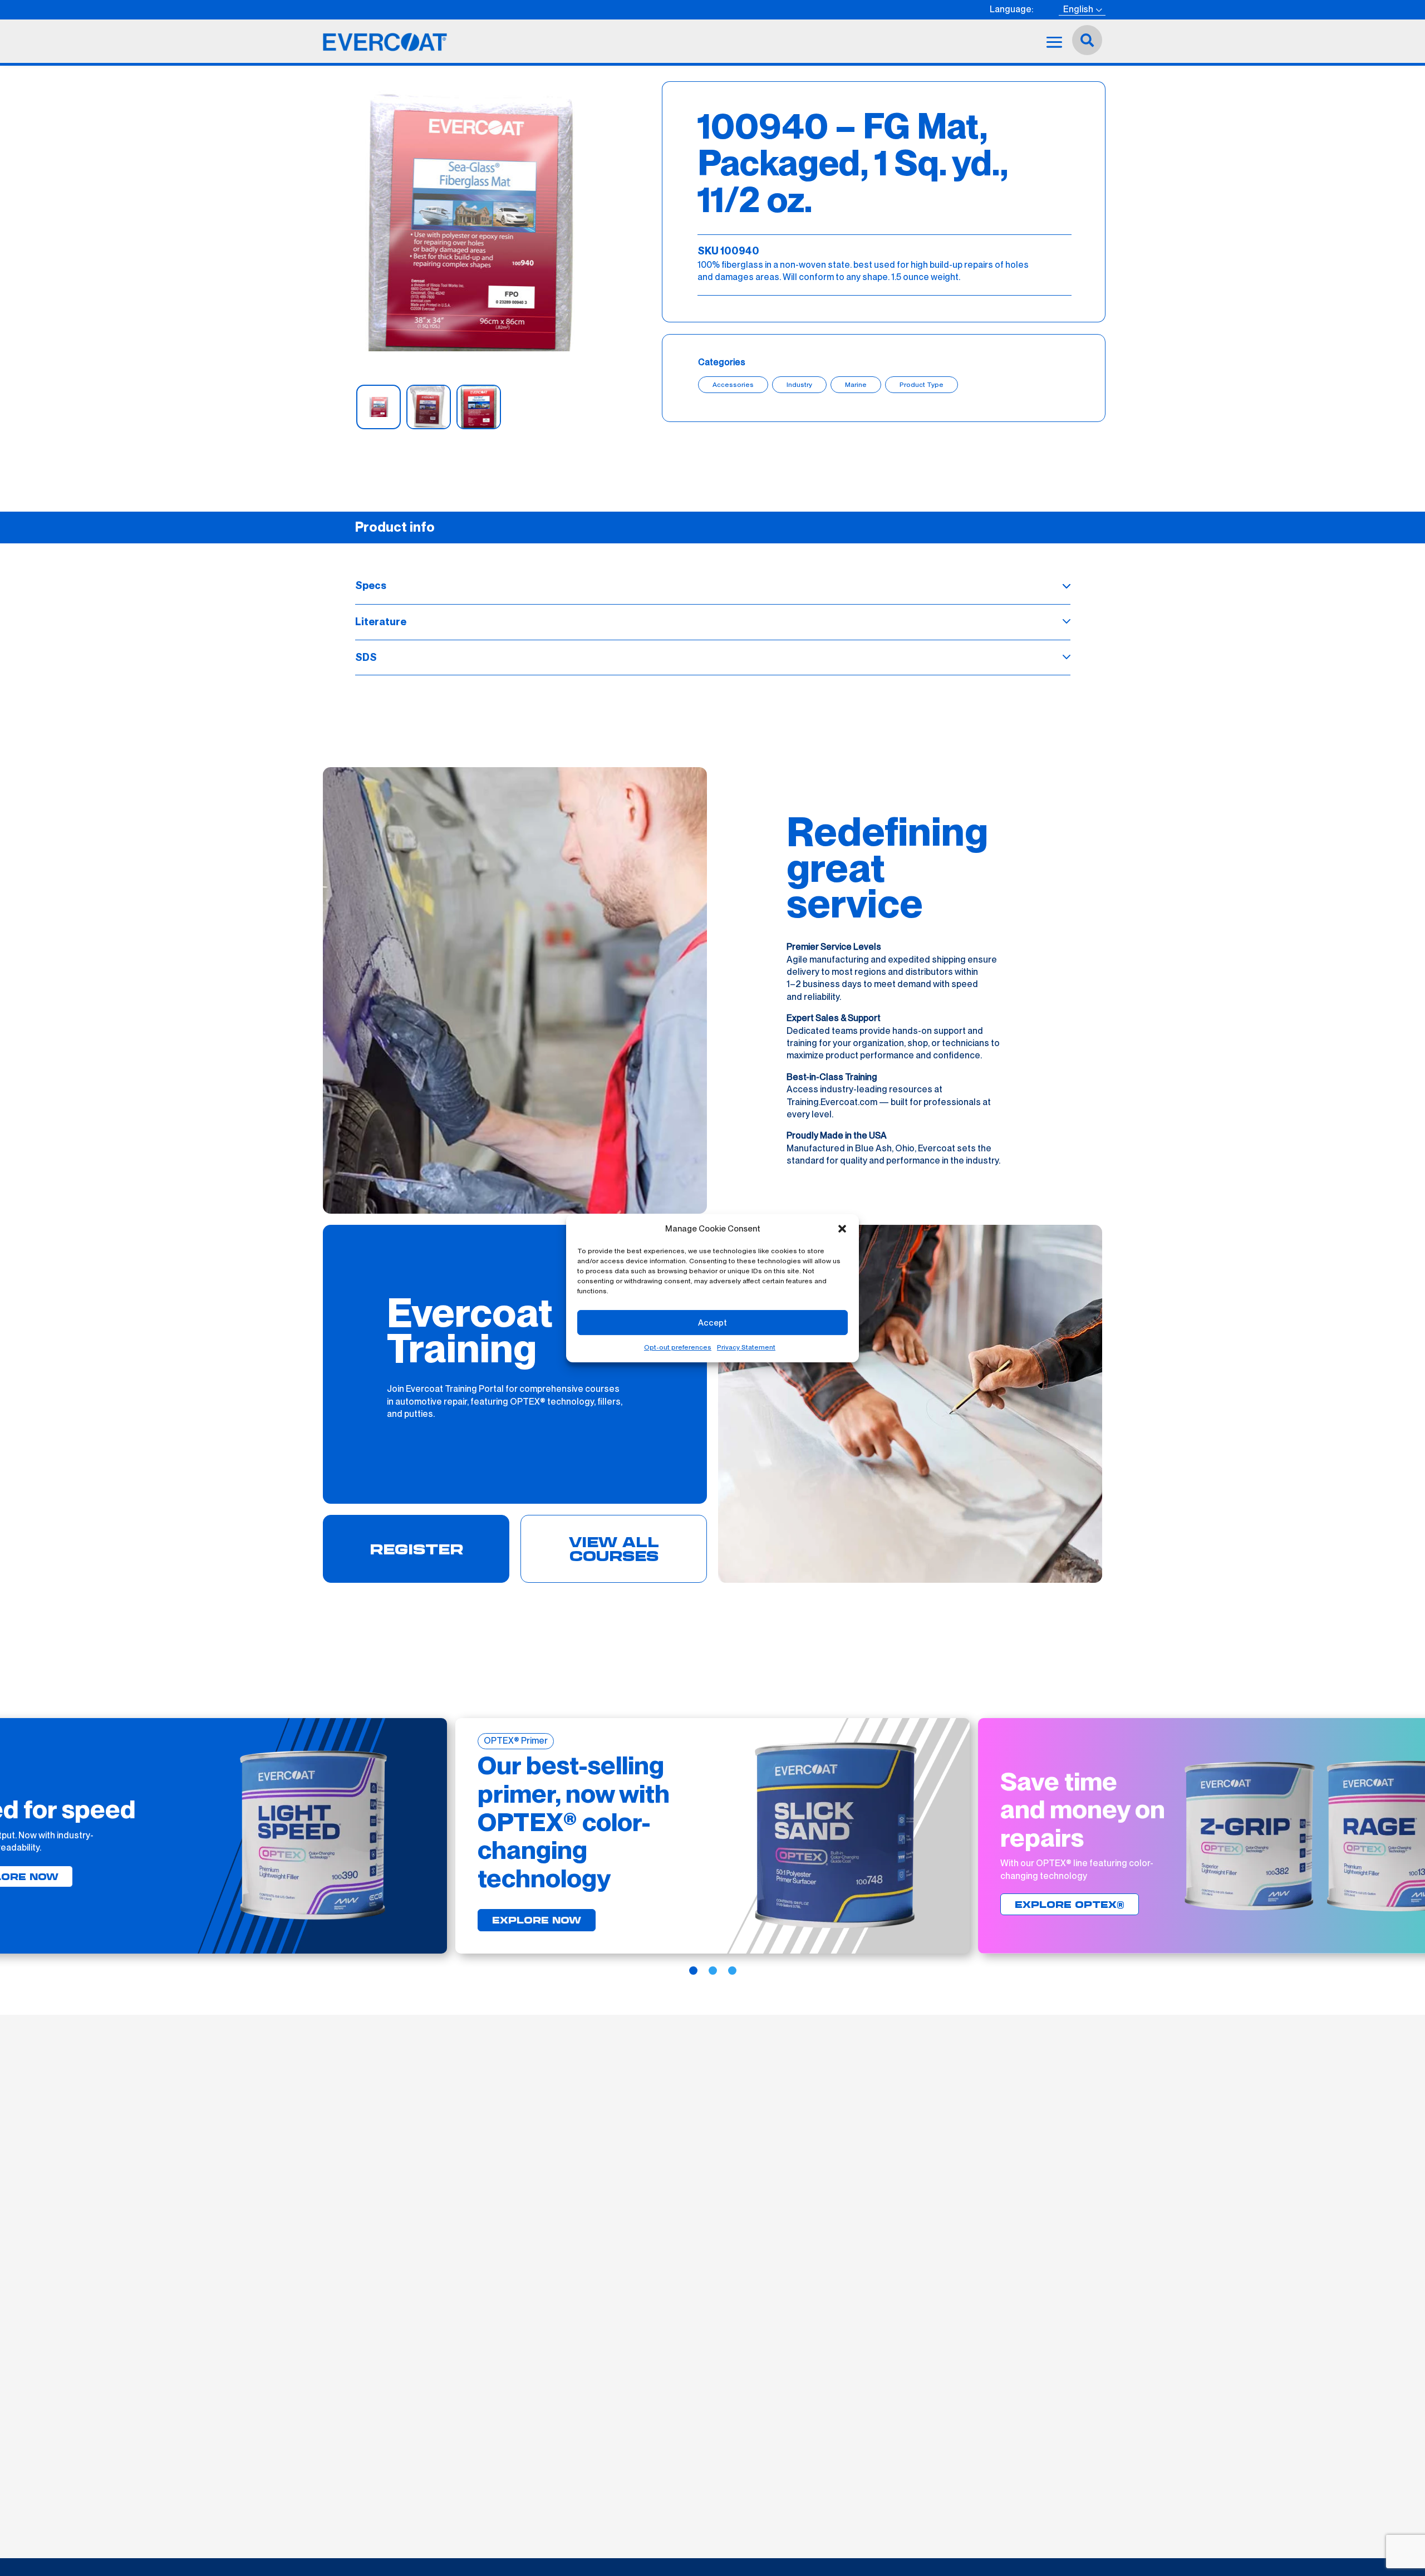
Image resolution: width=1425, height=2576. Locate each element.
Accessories (733, 385)
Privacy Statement (746, 1347)
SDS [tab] (366, 657)
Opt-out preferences (678, 1347)
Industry (799, 385)
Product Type (922, 385)
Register (416, 1549)
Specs (371, 585)
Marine (856, 385)
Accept (712, 1323)
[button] (842, 1229)
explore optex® (1070, 1904)
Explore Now (537, 1920)
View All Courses (614, 1549)
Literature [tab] (381, 622)
